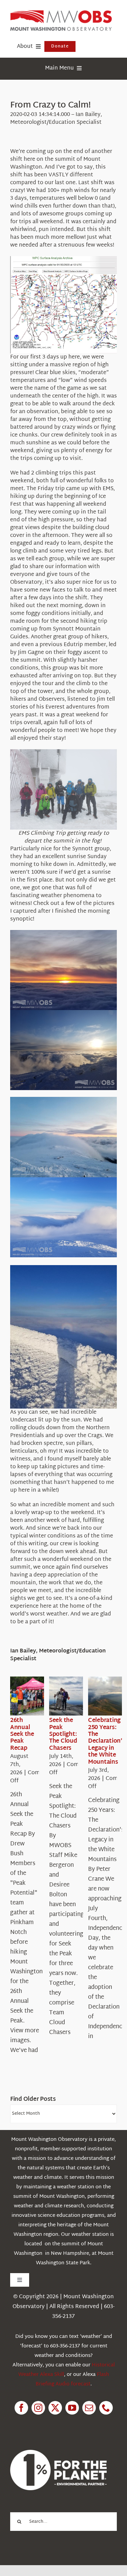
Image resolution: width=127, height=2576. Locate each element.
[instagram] (38, 2408)
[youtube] (72, 2408)
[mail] (89, 2408)
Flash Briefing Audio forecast (72, 2379)
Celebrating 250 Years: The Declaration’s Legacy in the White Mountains (107, 1741)
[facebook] (21, 2408)
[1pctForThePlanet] (58, 2453)
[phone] (106, 2408)
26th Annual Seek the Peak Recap (22, 1734)
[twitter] (55, 2408)
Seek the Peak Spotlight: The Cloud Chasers (63, 1734)
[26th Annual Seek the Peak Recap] (35, 1696)
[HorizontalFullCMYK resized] (61, 13)
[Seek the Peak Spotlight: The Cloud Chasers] (73, 1696)
